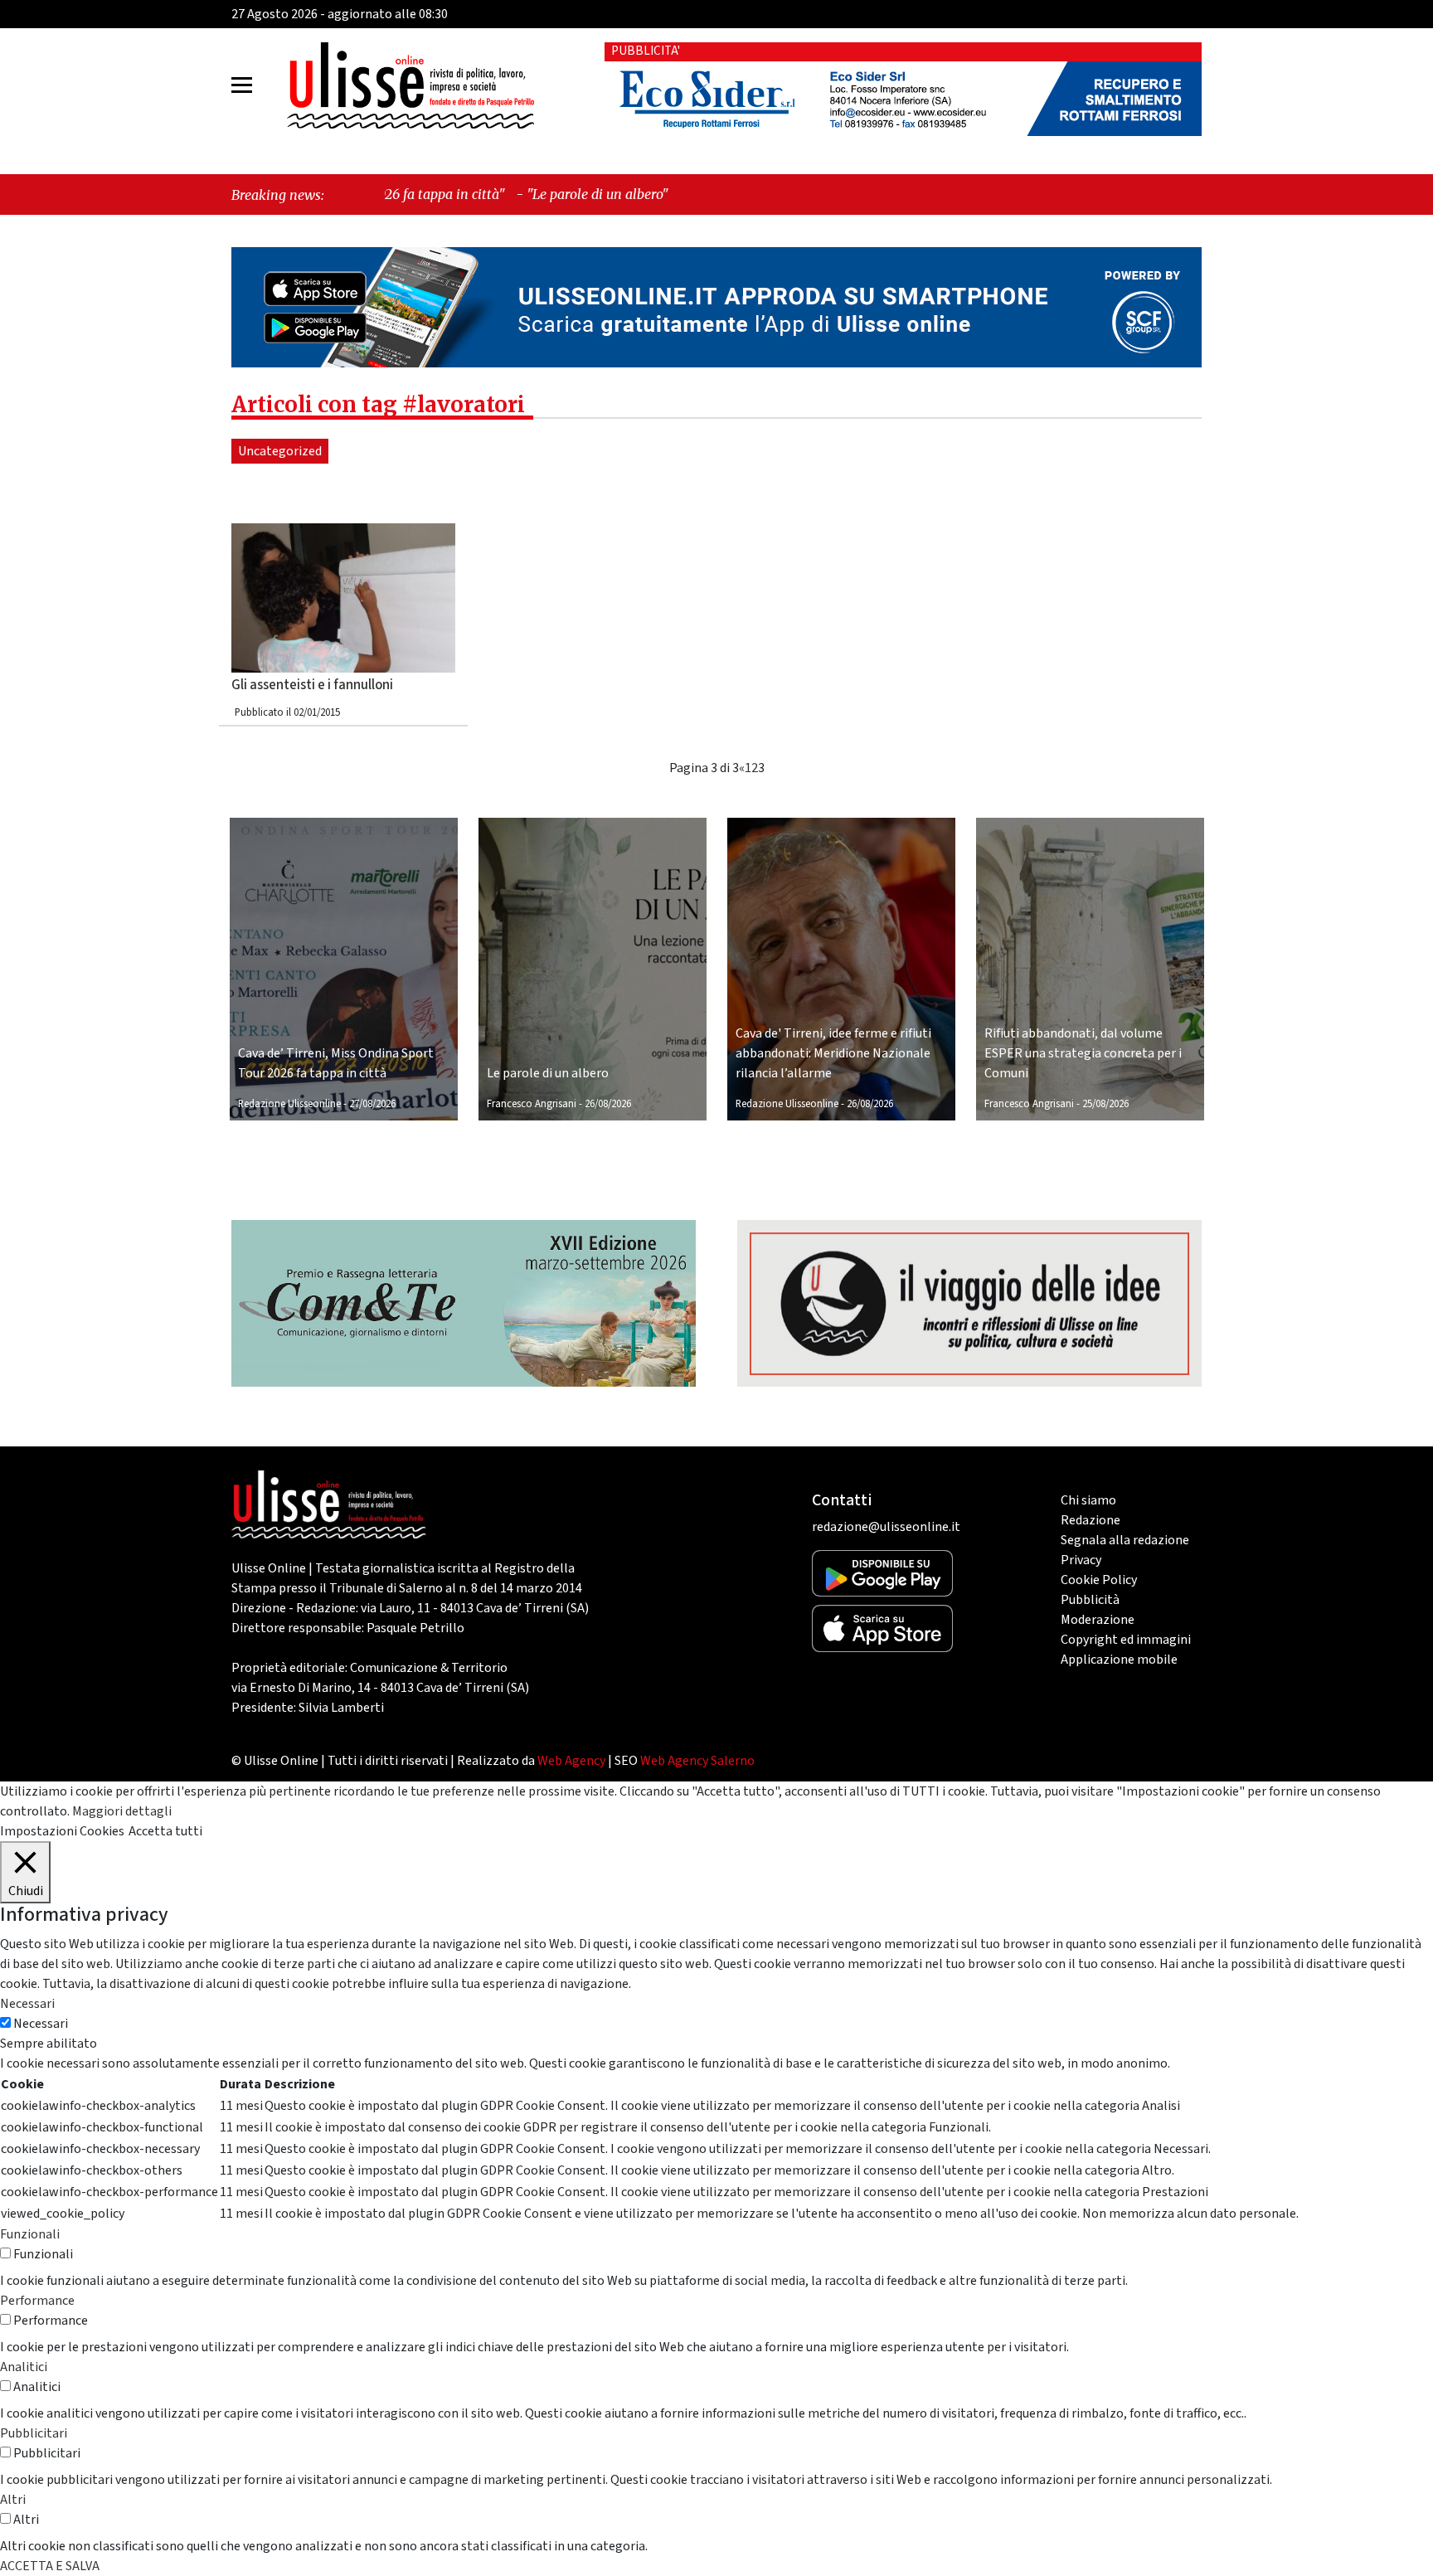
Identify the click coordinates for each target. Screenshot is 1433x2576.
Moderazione (1098, 1620)
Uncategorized (280, 451)
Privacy (1081, 1560)
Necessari (41, 2024)
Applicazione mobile (1119, 1660)
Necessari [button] (27, 2004)
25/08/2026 (1105, 1104)
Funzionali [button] (30, 2234)
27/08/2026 (372, 1104)
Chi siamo (1088, 1500)
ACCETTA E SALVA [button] (50, 2566)
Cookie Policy (1099, 1580)
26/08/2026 (608, 1104)
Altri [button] (13, 2500)
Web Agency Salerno (697, 1761)
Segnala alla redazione (1125, 1540)
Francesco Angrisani (532, 1104)
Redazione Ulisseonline (289, 1104)
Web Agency (571, 1761)
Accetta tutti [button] (165, 1831)
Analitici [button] (24, 2367)
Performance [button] (37, 2301)
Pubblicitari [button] (34, 2433)
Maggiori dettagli (122, 1811)
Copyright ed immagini (1126, 1640)
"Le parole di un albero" (454, 194)
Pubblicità (1090, 1600)
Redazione (1091, 1520)
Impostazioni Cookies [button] (62, 1831)
